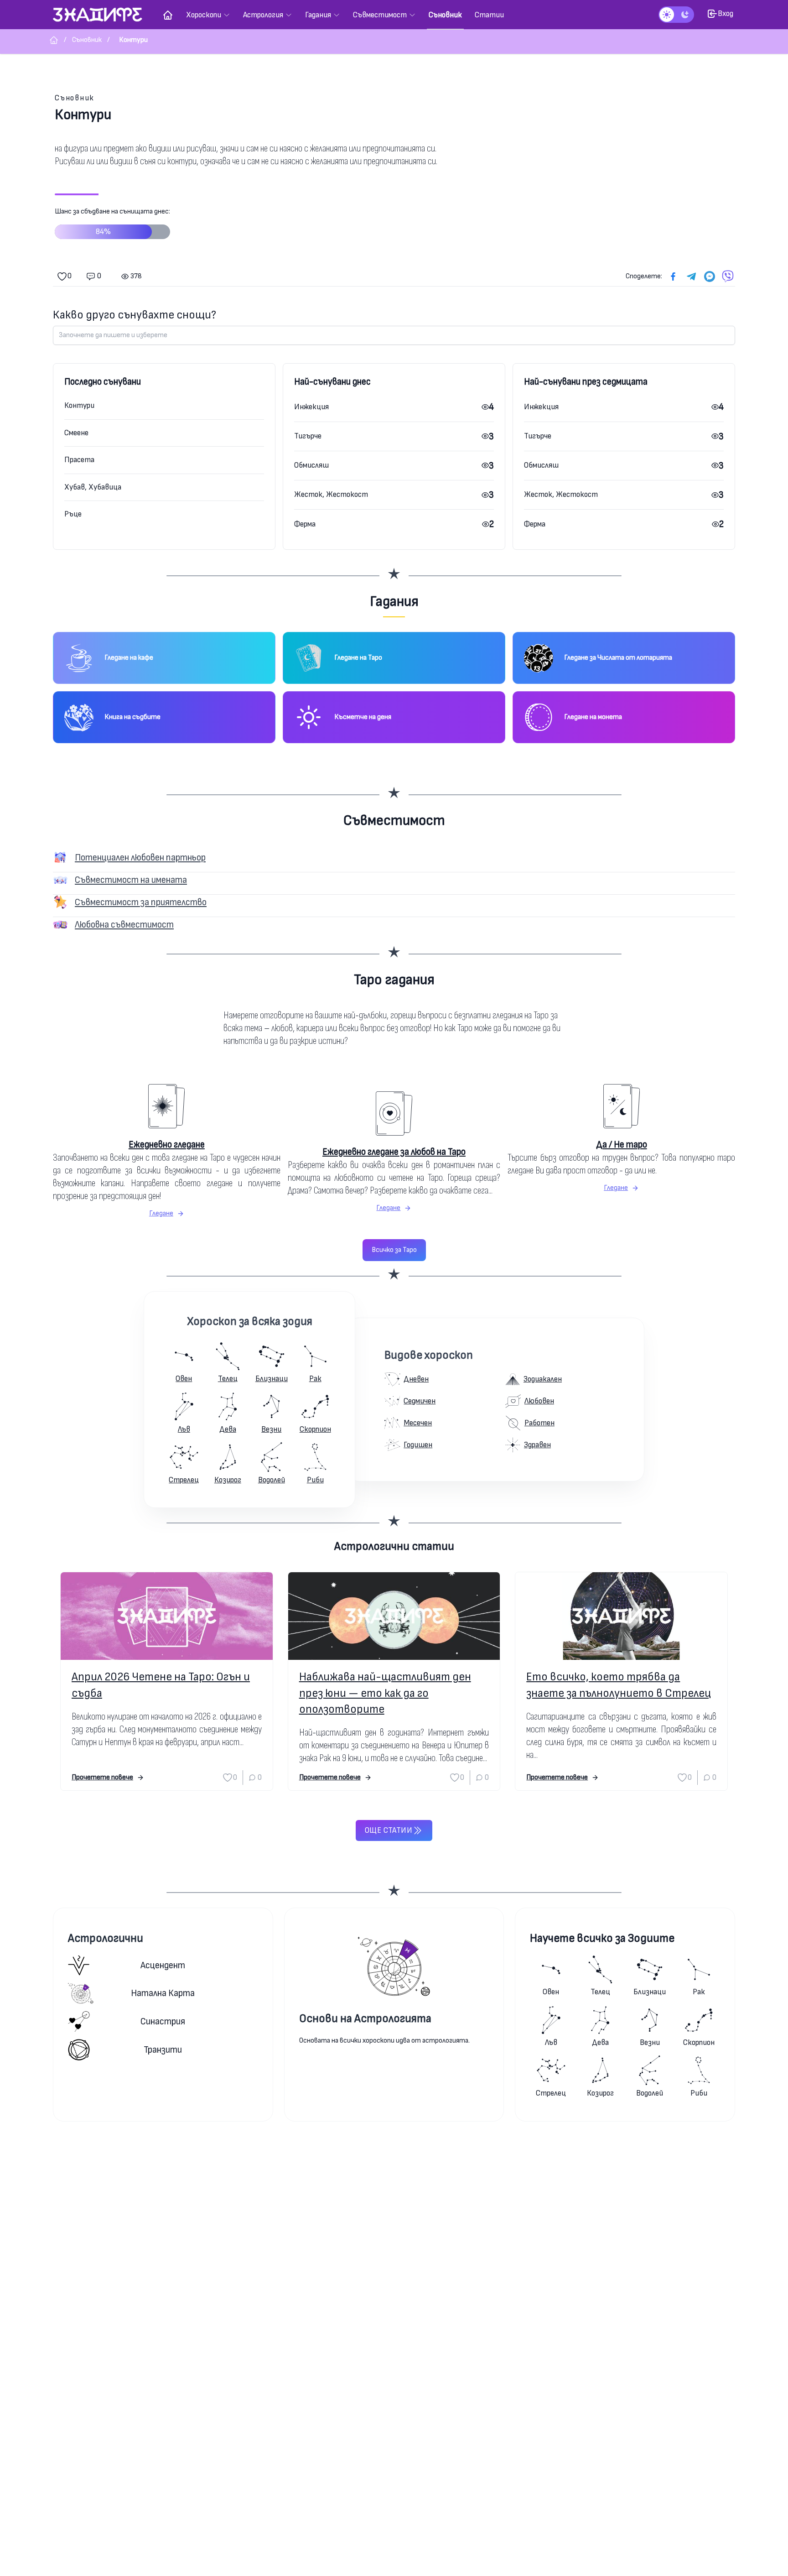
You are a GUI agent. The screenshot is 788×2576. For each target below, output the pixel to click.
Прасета (79, 460)
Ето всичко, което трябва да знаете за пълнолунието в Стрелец (619, 1685)
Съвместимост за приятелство (141, 902)
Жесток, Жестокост (331, 494)
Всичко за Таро (394, 1250)
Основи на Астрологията (365, 2019)
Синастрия (163, 2021)
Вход (726, 13)
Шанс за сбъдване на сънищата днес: (112, 222)
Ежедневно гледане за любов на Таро (394, 1152)
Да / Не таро (622, 1145)
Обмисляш (311, 465)
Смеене (76, 433)
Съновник (75, 98)
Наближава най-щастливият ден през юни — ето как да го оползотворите (385, 1693)
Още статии (389, 1830)
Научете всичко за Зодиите (602, 1938)
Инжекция (311, 407)
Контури (79, 405)
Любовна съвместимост (124, 925)
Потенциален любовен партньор (140, 858)
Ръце (73, 514)
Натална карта (163, 1993)
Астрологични (106, 1938)
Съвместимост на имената (131, 880)
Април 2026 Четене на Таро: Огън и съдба (161, 1685)
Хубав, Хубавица (93, 487)
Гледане (161, 1213)
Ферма (305, 524)
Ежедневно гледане (167, 1145)
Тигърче (308, 436)
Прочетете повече (102, 1777)
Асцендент (163, 1965)
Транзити (163, 2050)
